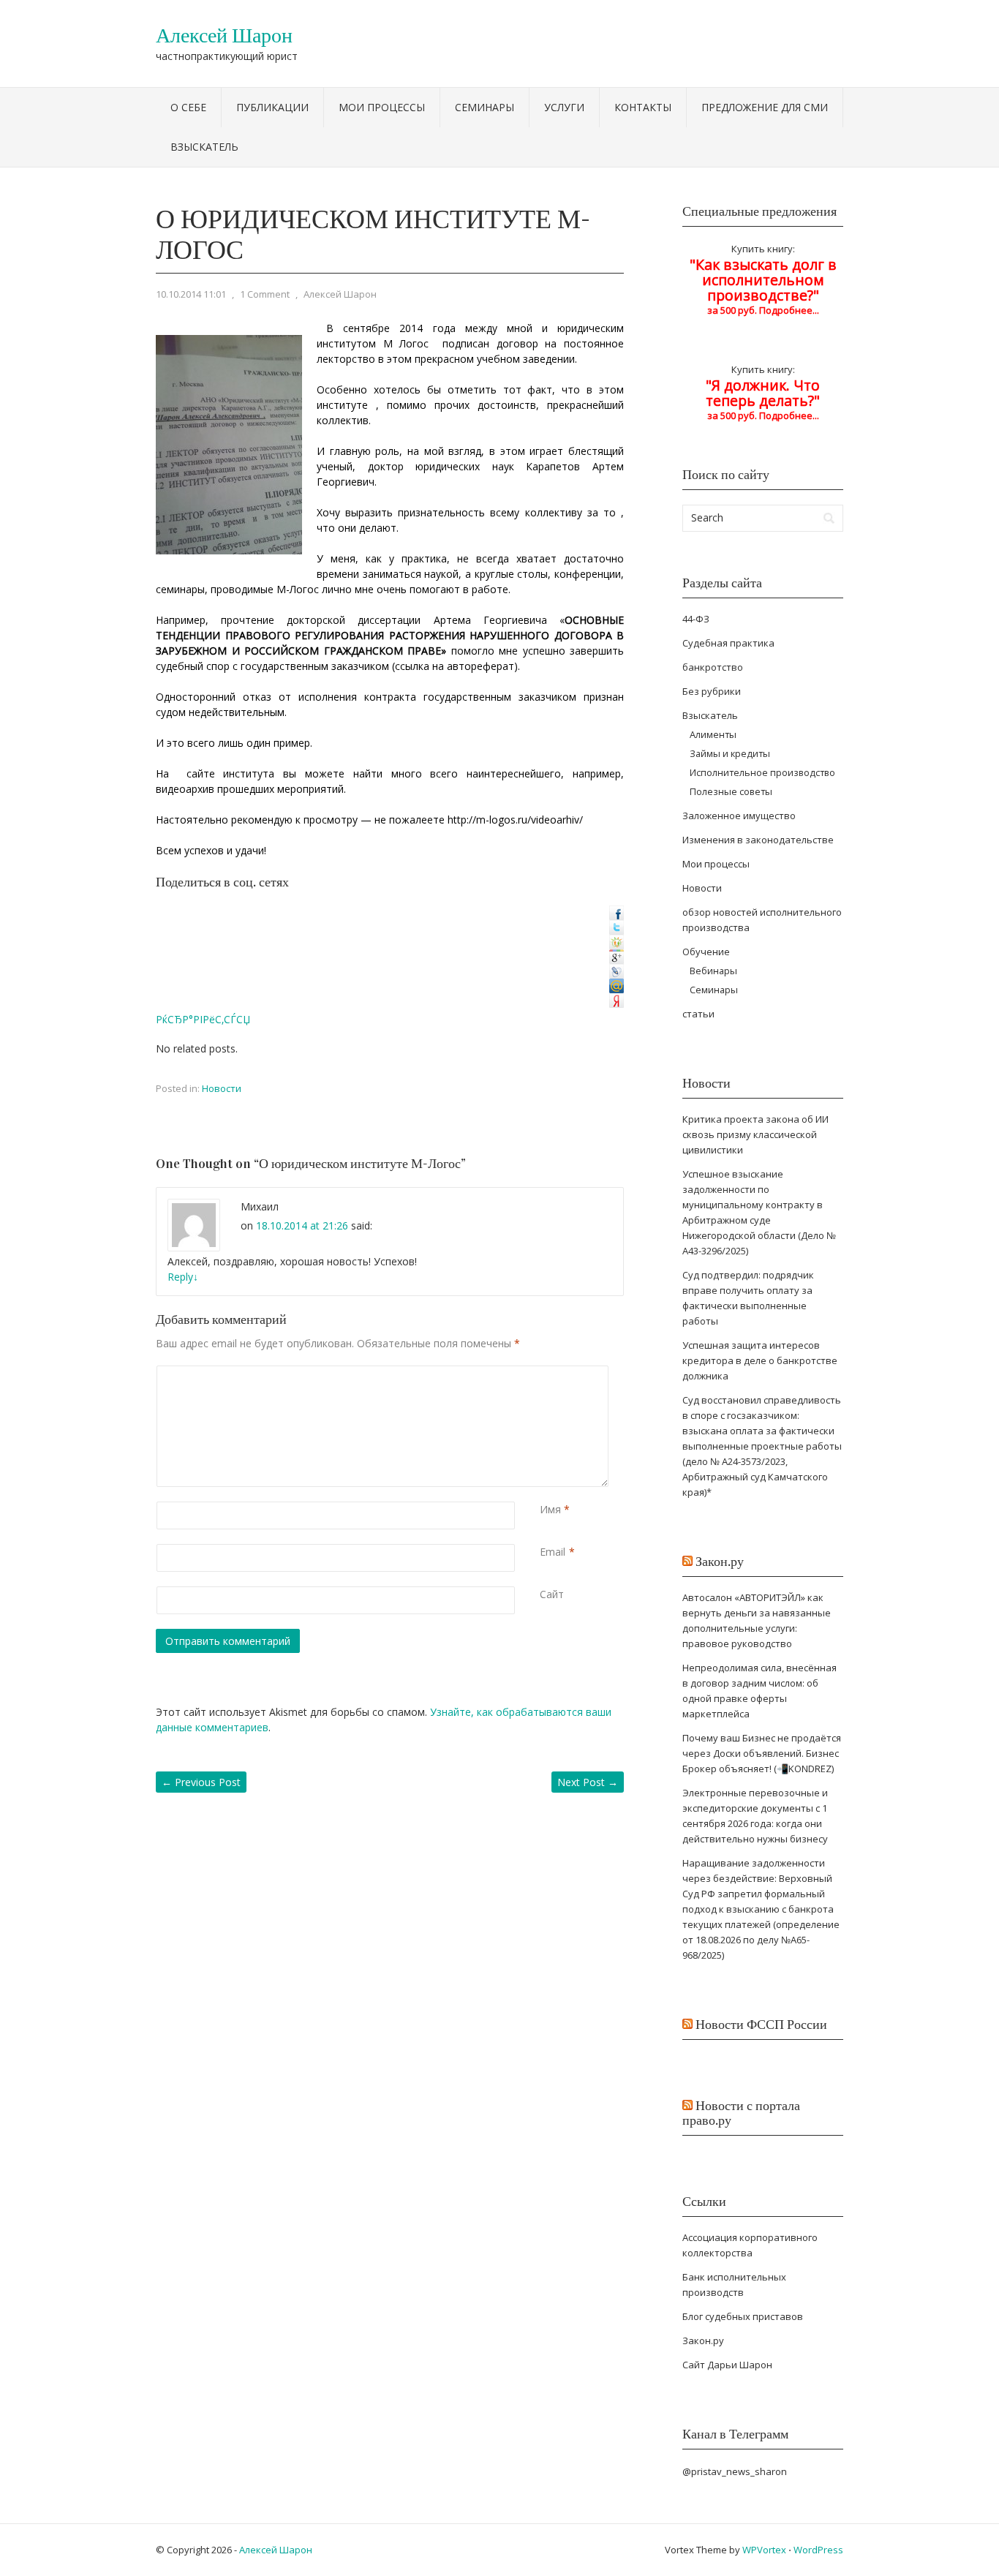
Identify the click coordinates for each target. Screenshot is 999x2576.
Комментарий (543, 1373)
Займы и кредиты (730, 753)
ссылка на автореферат (455, 666)
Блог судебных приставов (743, 2316)
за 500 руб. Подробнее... (763, 401)
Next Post (588, 1782)
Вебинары (713, 971)
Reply (183, 1277)
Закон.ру (720, 1562)
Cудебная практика (728, 643)
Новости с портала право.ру (741, 2113)
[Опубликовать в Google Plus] (617, 960)
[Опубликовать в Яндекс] (617, 1004)
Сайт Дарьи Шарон (727, 2365)
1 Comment (265, 294)
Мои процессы (382, 107)
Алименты (713, 734)
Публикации (272, 107)
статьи (698, 1014)
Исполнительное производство (762, 772)
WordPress (818, 2550)
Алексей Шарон (224, 36)
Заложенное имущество (739, 816)
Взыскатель (204, 147)
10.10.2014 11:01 (191, 294)
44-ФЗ (696, 619)
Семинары (485, 107)
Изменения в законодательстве (758, 840)
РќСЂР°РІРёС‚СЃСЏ (203, 1019)
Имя (550, 1509)
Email (553, 1552)
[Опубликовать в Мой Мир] (617, 989)
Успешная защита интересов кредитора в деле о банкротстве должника (760, 1360)
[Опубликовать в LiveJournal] (617, 975)
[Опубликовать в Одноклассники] (617, 945)
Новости (222, 1088)
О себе (188, 107)
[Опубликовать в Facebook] (617, 916)
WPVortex (764, 2550)
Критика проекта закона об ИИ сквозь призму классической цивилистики (755, 1134)
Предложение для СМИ (765, 107)
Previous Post (201, 1782)
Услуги (564, 107)
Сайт (552, 1594)
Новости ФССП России (761, 2025)
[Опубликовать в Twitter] (617, 931)
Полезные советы (731, 791)
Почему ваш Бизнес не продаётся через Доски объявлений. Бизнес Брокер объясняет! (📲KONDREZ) (762, 1753)
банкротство (713, 667)
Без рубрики (712, 691)
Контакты (643, 107)
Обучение (706, 952)
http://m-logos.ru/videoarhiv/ (515, 820)
